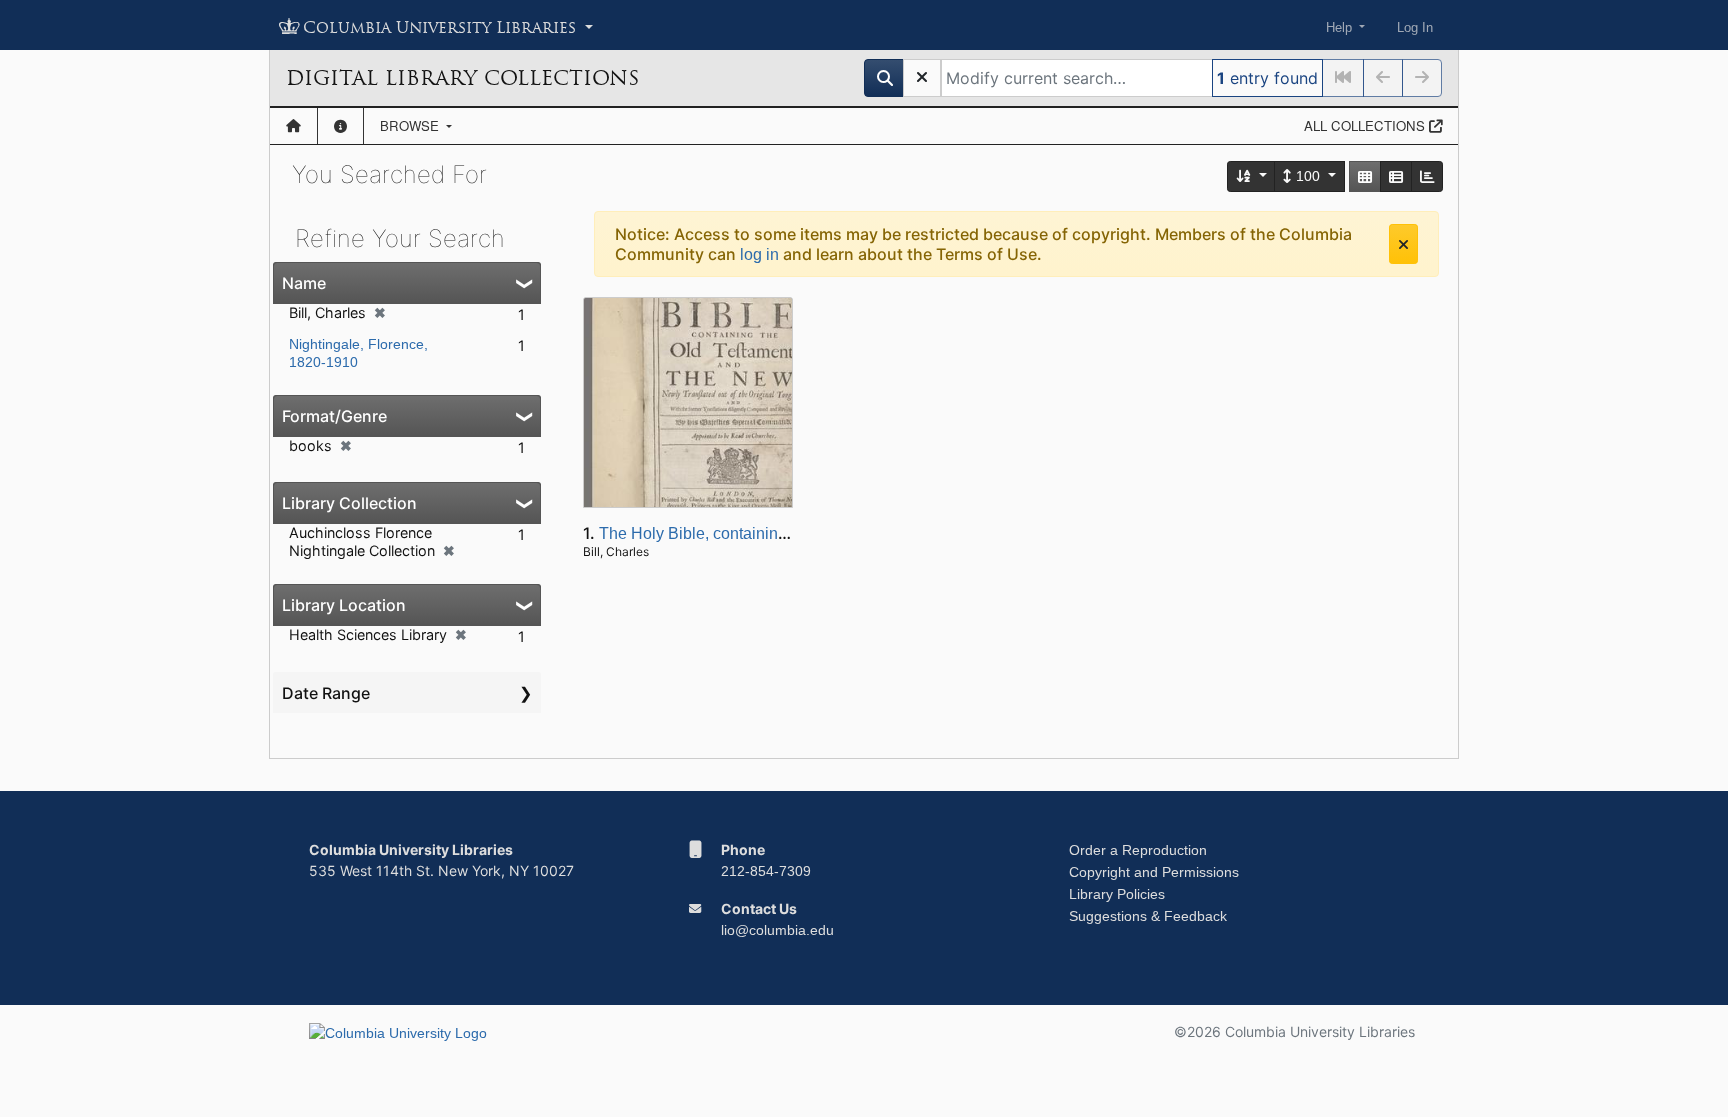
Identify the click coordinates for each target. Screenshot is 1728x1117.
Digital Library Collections (462, 78)
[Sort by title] (1252, 176)
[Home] (293, 126)
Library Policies (1117, 894)
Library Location (344, 605)
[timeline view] (1427, 176)
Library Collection (349, 503)
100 (1308, 176)
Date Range (326, 693)
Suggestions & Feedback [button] (1148, 916)
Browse (411, 125)
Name (304, 283)
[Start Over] (922, 78)
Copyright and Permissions (1154, 872)
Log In (1415, 27)
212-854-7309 (766, 871)
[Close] (1403, 244)
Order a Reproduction (1138, 850)
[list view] (1396, 176)
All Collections (1366, 125)
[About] (340, 126)
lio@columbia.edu (777, 930)
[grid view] (1365, 176)
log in (759, 254)
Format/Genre (334, 416)
